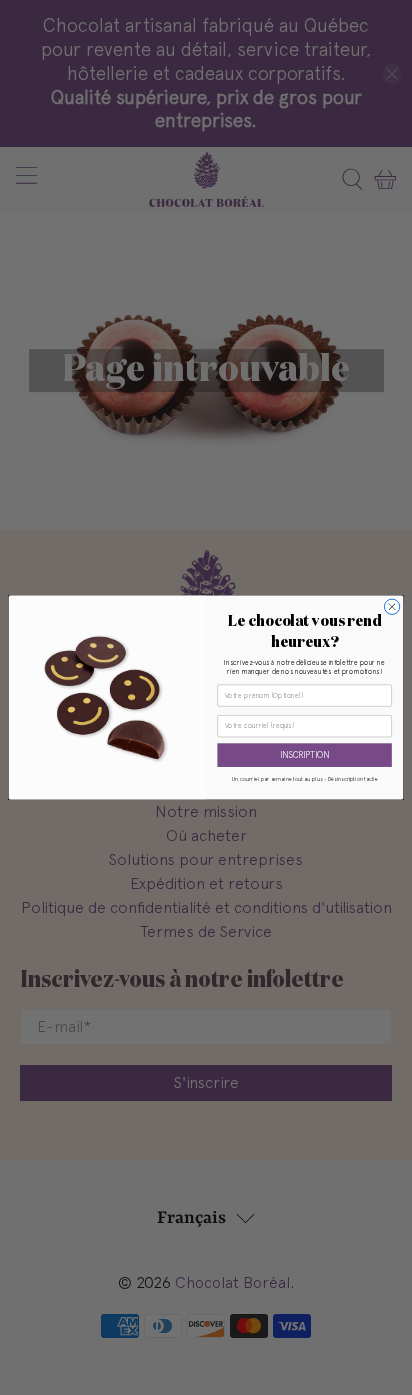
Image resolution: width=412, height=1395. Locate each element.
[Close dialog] (391, 606)
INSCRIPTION (304, 755)
